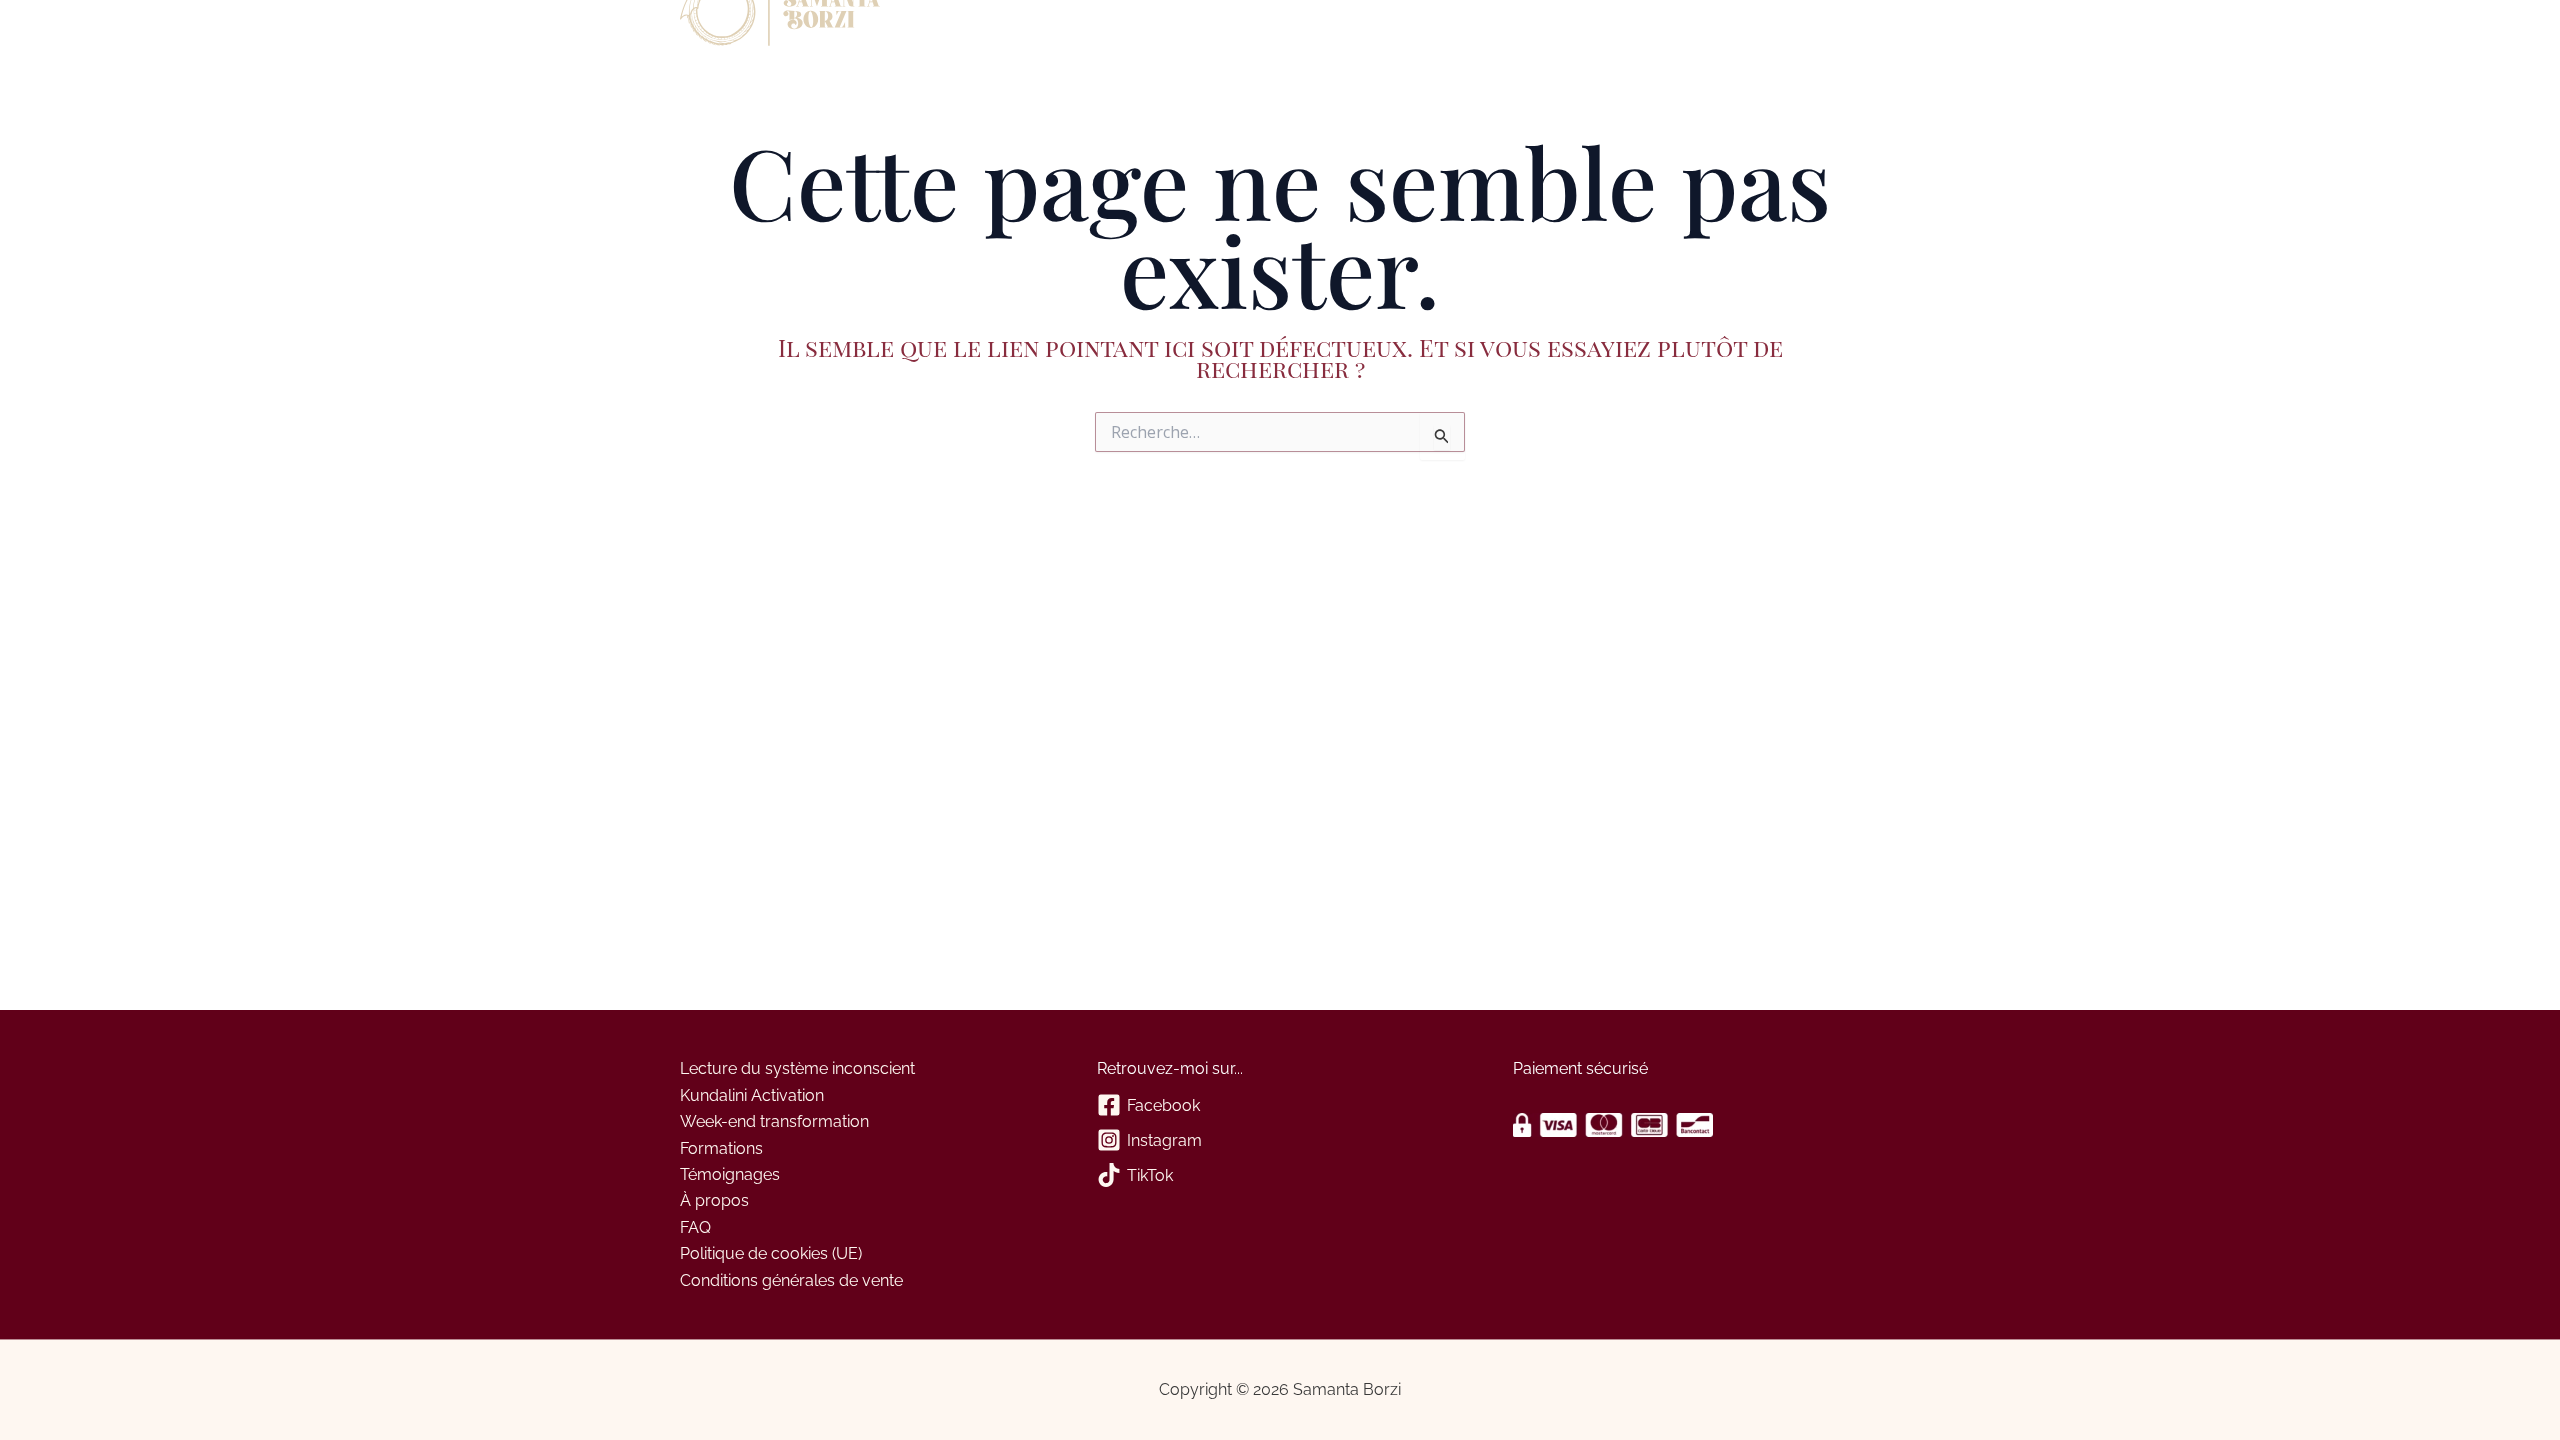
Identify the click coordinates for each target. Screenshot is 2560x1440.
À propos (945, 27)
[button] (990, 28)
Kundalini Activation (752, 1095)
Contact (1051, 27)
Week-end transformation (774, 1121)
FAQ (695, 1227)
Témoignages (730, 1174)
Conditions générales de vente (791, 1280)
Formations (721, 1148)
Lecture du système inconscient (797, 1068)
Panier (1126, 27)
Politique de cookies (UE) (771, 1253)
